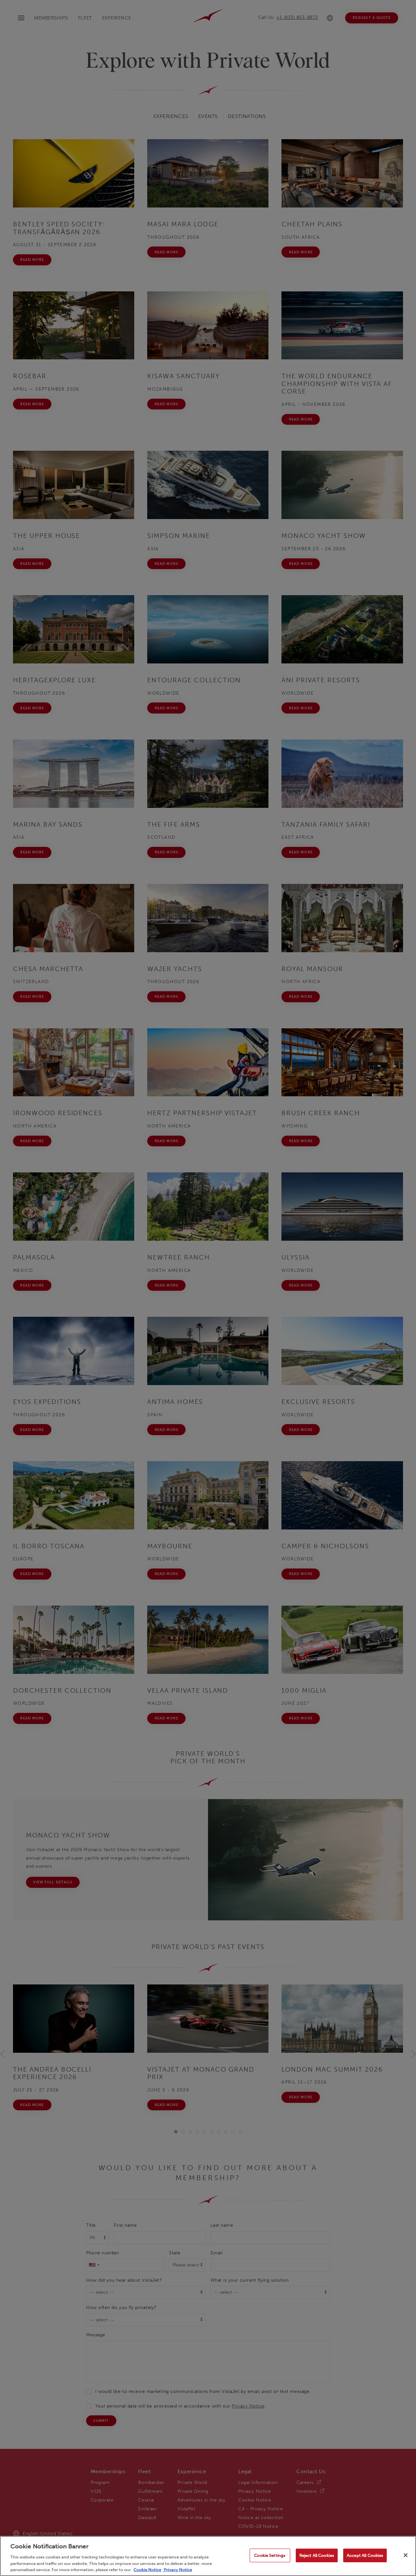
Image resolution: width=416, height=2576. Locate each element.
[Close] (406, 2555)
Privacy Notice (177, 2569)
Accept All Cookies (365, 2555)
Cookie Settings (270, 2555)
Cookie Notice (147, 2569)
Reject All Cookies (317, 2555)
